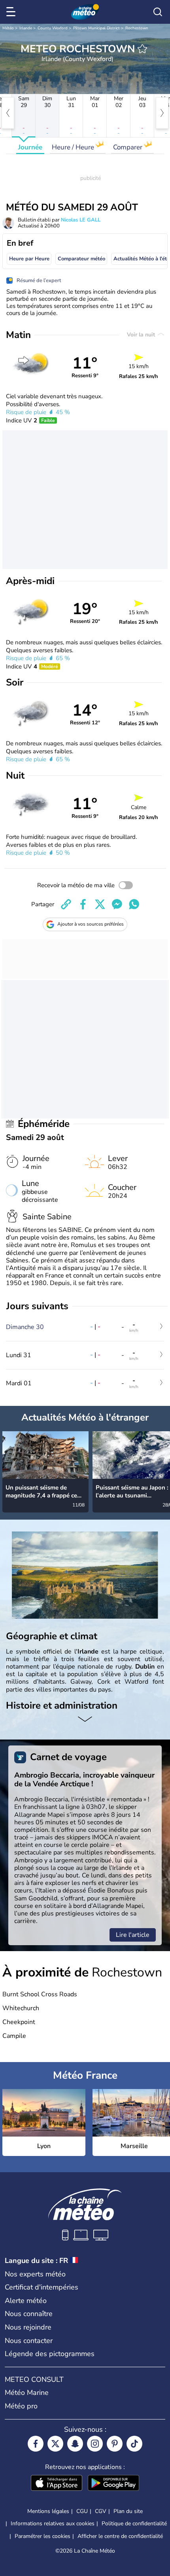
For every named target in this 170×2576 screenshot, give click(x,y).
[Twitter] (55, 2444)
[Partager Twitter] (100, 904)
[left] (8, 113)
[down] (85, 1720)
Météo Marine (27, 2393)
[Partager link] (66, 904)
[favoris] (142, 49)
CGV (101, 2511)
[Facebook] (36, 2444)
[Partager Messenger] (117, 904)
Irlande (26, 28)
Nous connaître (29, 2314)
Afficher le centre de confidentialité (120, 2536)
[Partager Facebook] (83, 904)
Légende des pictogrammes (50, 2354)
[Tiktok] (134, 2444)
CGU (82, 2511)
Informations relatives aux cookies (53, 2523)
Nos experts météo (35, 2274)
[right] (162, 113)
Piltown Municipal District (96, 28)
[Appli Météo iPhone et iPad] (57, 2484)
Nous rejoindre (28, 2327)
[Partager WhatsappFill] (134, 904)
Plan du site (128, 2511)
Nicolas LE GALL (81, 220)
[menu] (12, 12)
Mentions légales (48, 2511)
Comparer (128, 147)
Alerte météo (26, 2301)
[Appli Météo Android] (113, 2484)
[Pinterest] (115, 2444)
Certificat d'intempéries (42, 2287)
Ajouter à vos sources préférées (91, 924)
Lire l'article (133, 1935)
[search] (158, 12)
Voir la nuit (142, 335)
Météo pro (21, 2406)
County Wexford (53, 28)
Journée (30, 147)
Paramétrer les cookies (42, 2536)
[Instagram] (95, 2444)
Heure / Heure (74, 147)
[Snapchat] (75, 2444)
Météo (8, 28)
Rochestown (137, 28)
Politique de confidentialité (134, 2523)
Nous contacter (29, 2341)
